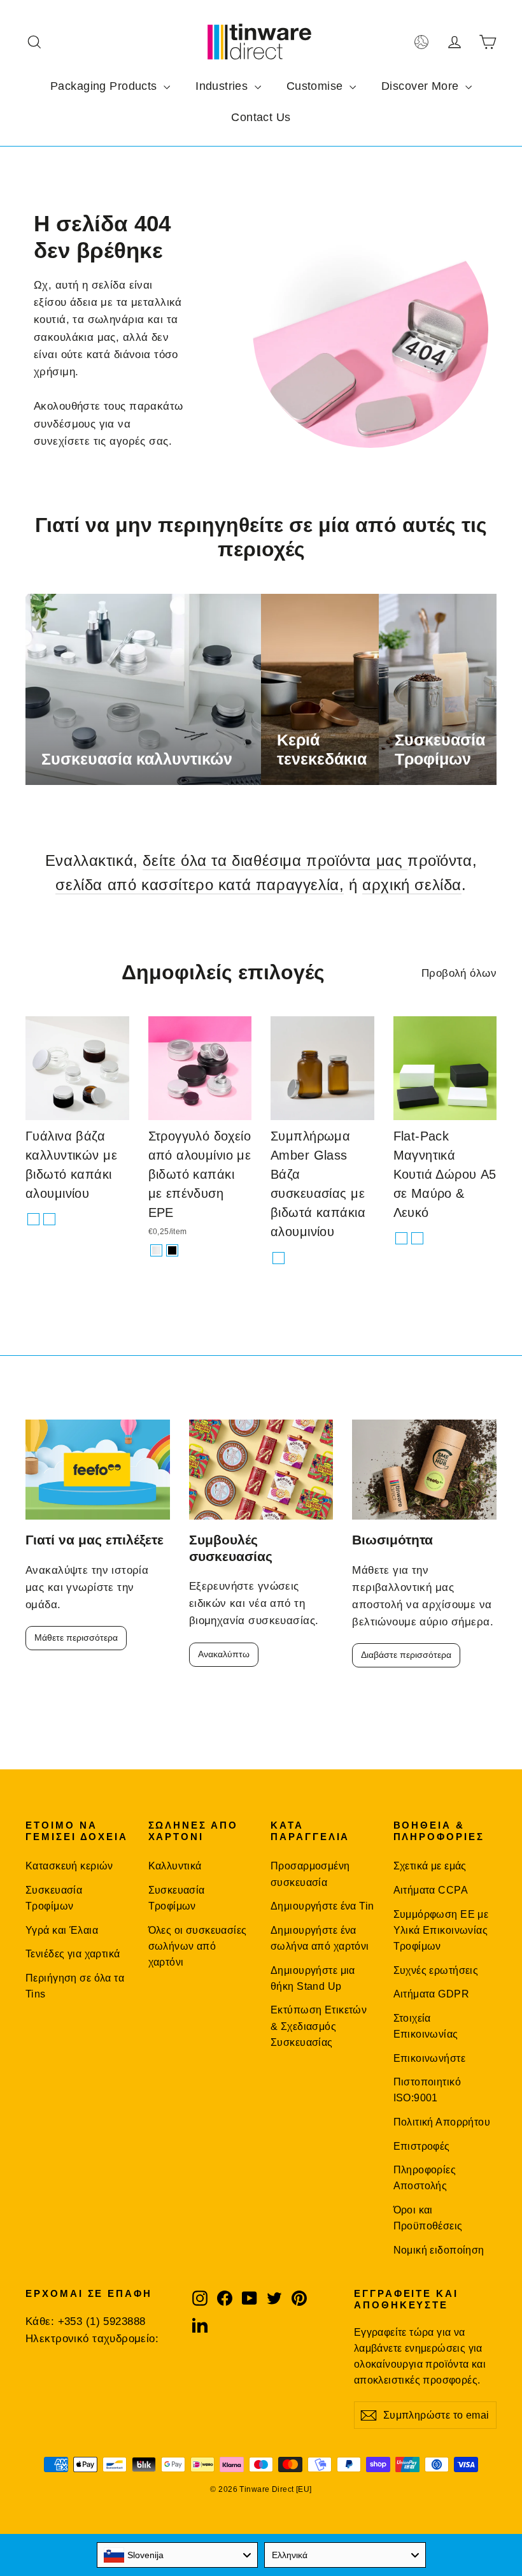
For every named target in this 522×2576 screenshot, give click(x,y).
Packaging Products (105, 86)
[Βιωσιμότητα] (424, 1470)
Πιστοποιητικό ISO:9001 (427, 2090)
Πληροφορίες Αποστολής (425, 2178)
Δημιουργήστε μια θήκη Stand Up (313, 1978)
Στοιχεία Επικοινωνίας (426, 2026)
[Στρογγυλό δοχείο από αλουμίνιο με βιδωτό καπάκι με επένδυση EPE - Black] (172, 1250)
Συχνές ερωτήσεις (436, 1970)
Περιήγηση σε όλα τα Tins (75, 1986)
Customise (316, 86)
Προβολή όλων (459, 973)
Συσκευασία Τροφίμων (54, 1898)
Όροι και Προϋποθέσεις (428, 2218)
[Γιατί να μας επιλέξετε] (98, 1470)
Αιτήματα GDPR (432, 1994)
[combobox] (178, 2555)
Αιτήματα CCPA (431, 1890)
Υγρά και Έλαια (62, 1930)
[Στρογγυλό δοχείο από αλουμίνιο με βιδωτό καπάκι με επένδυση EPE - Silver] (156, 1250)
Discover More (422, 86)
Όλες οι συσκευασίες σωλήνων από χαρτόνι (198, 1946)
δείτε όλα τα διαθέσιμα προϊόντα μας (275, 860)
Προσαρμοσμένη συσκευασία (310, 1874)
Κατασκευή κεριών (69, 1866)
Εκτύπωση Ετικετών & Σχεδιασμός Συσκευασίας (319, 2026)
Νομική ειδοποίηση (439, 2250)
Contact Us (261, 117)
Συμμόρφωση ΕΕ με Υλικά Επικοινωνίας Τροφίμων (441, 1931)
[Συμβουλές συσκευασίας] (261, 1470)
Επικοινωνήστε (430, 2058)
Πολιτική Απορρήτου (442, 2122)
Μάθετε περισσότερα (76, 1637)
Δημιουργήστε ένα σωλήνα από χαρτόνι (320, 1938)
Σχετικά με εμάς (430, 1866)
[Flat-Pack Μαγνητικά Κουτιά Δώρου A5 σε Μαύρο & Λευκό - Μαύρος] (401, 1238)
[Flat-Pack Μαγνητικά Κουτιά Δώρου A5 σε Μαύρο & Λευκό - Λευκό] (417, 1238)
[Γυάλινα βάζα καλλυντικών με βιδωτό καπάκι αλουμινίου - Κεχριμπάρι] (49, 1219)
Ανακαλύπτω (224, 1654)
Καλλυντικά (175, 1866)
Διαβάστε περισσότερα (406, 1655)
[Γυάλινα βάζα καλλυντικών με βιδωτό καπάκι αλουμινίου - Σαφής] (33, 1219)
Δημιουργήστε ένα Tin (322, 1906)
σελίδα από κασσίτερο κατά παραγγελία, (200, 885)
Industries (223, 86)
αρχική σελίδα (412, 885)
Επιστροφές (422, 2146)
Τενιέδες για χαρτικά (73, 1954)
